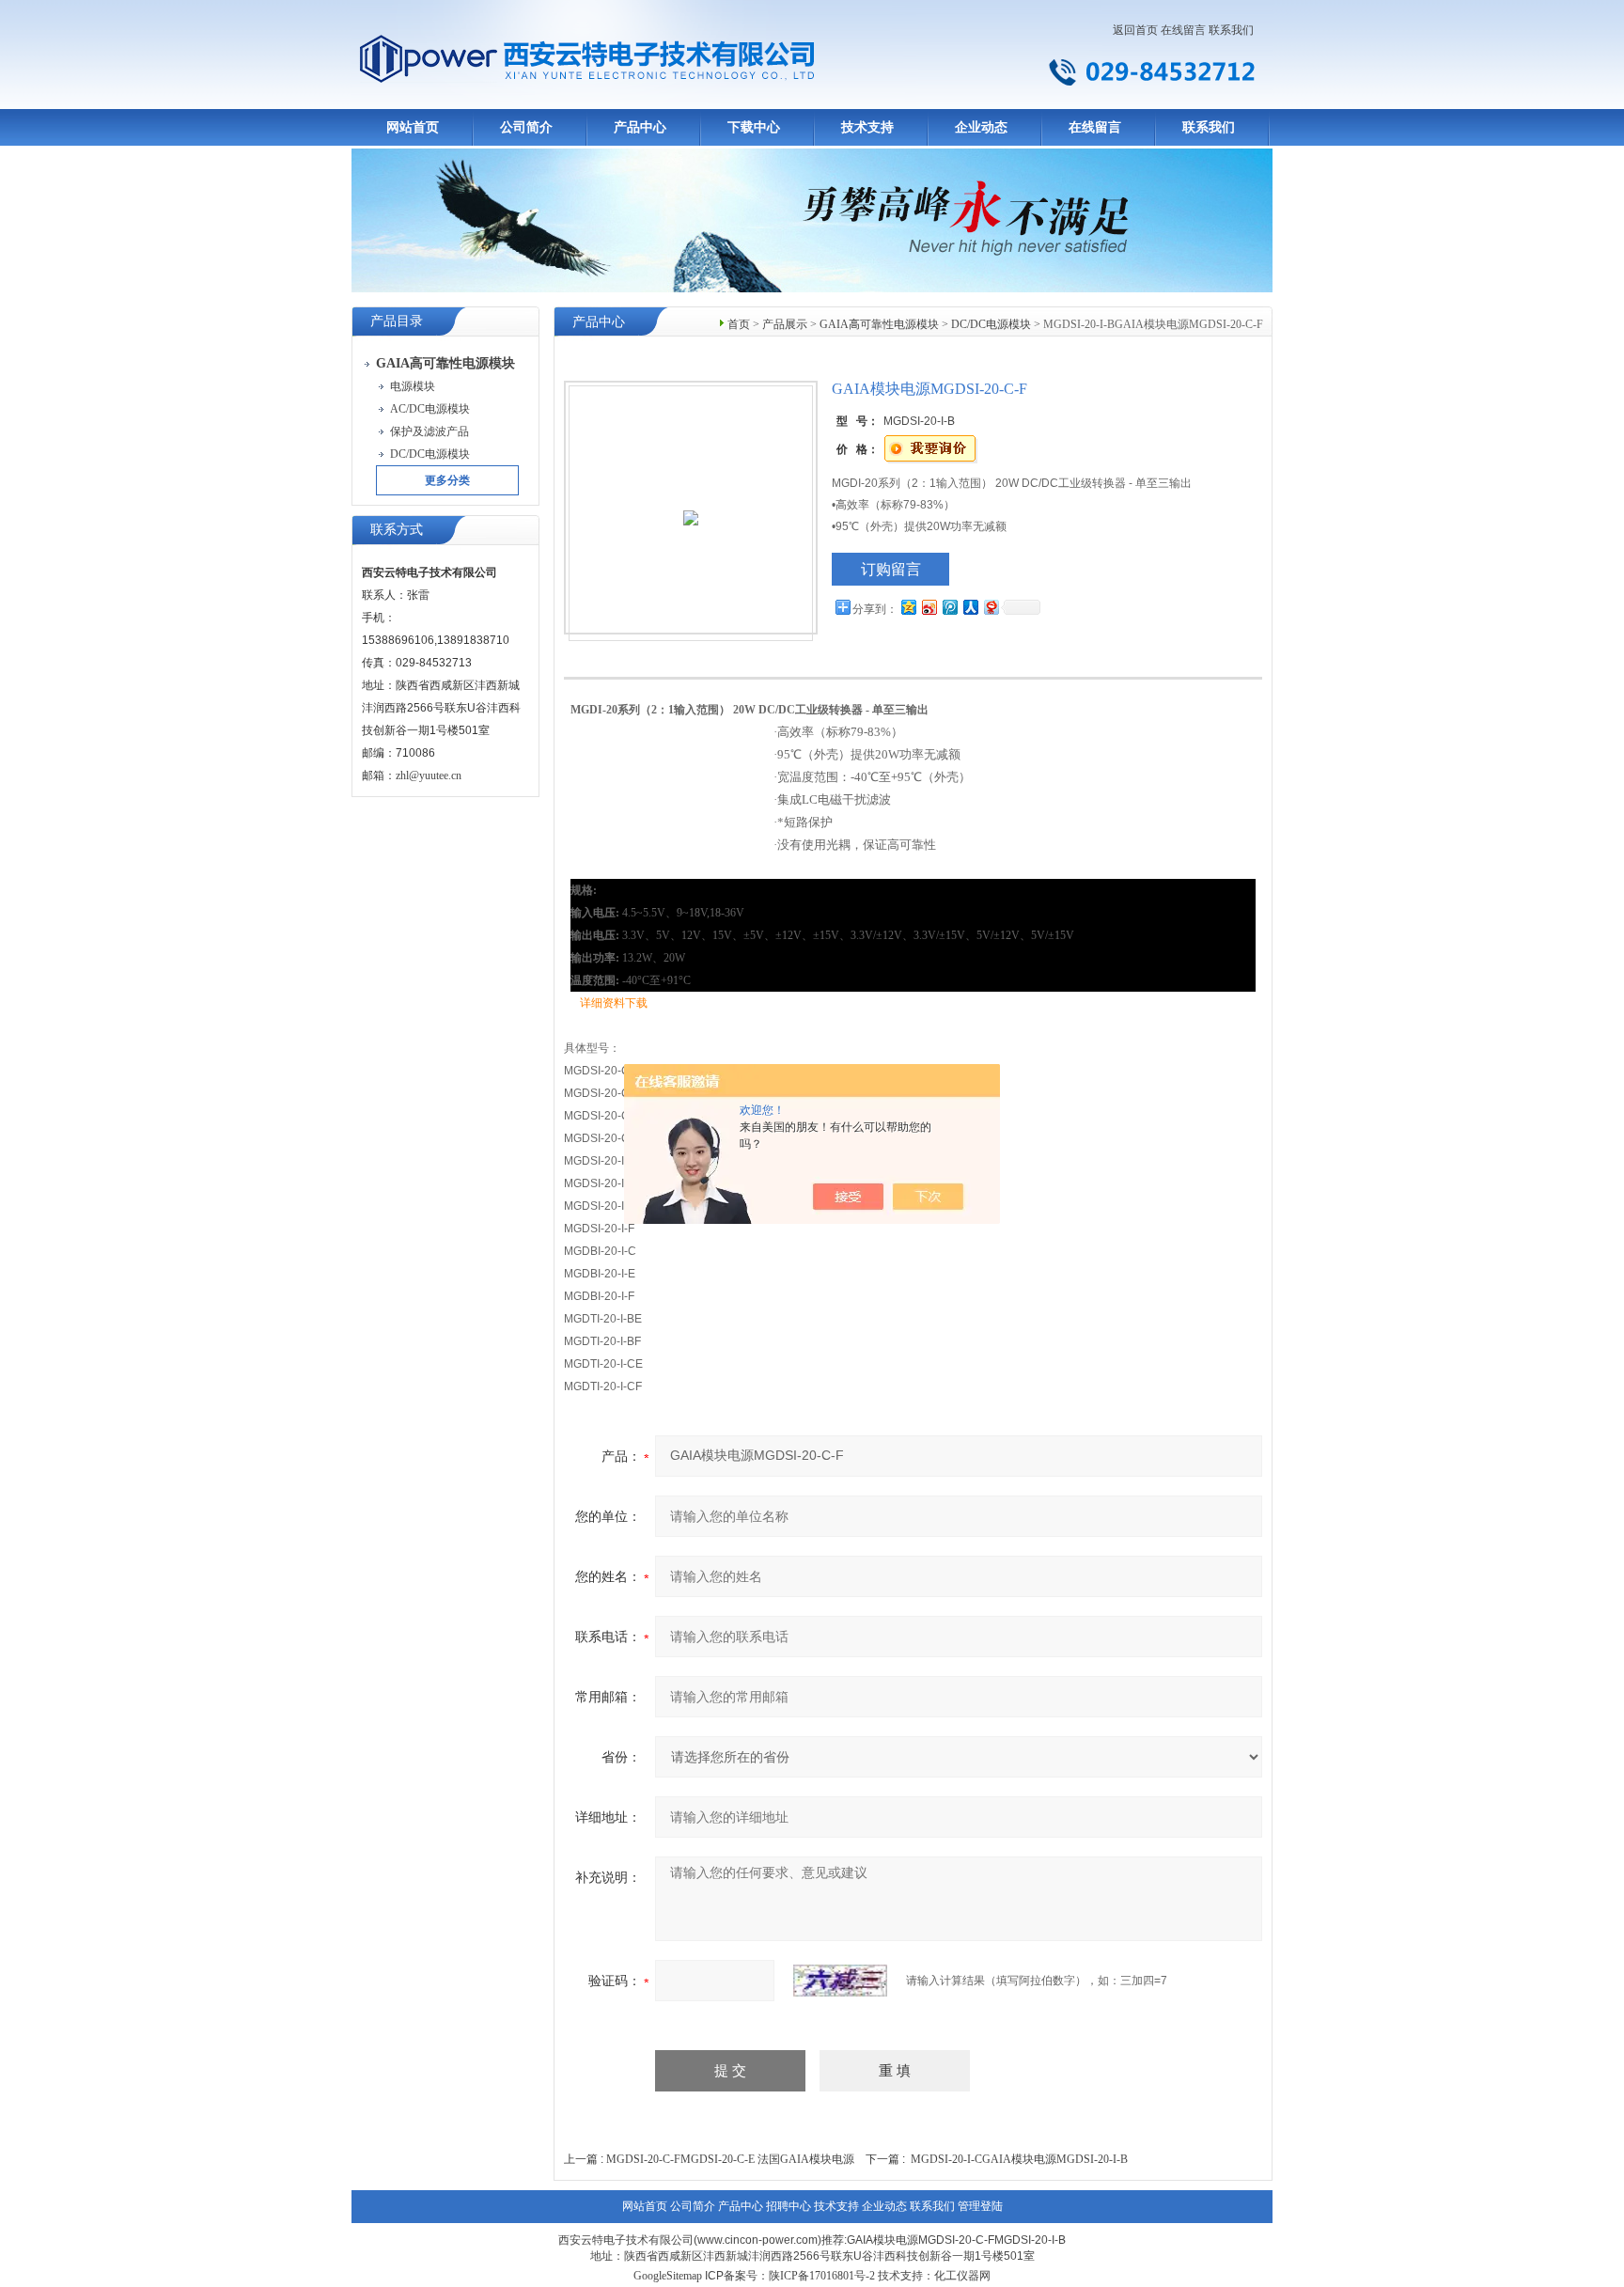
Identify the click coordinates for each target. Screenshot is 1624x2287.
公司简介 (526, 127)
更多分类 (447, 480)
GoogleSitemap (668, 2276)
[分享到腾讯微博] (949, 607)
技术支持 (867, 127)
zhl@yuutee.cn (429, 775)
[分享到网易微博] (991, 607)
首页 (739, 324)
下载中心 (754, 127)
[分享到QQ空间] (908, 607)
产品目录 (397, 321)
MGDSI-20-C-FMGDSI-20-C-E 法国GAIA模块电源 (730, 2159)
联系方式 (397, 530)
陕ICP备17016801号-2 (822, 2276)
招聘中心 (789, 2206)
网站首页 (413, 127)
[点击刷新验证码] (840, 1981)
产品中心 (640, 127)
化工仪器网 (962, 2276)
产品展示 (785, 324)
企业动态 (981, 127)
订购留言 (891, 569)
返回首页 (1135, 30)
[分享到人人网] (970, 607)
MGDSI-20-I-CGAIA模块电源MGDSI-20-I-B (1019, 2159)
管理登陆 (980, 2206)
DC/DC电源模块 (991, 324)
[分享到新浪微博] (929, 607)
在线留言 (1183, 30)
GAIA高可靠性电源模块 (879, 324)
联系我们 (1231, 30)
